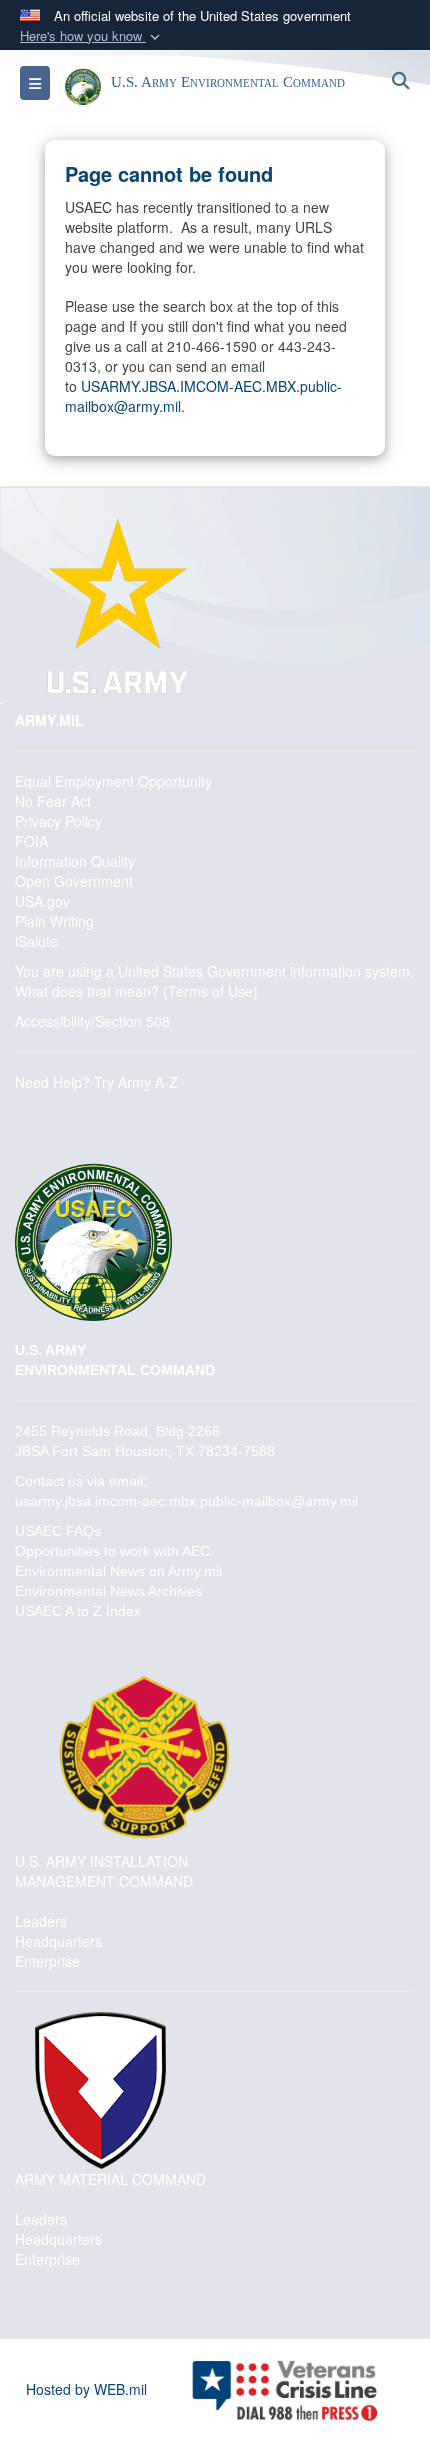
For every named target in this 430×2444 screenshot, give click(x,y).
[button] (92, 36)
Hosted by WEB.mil (86, 2389)
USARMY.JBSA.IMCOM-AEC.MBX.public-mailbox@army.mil (203, 396)
